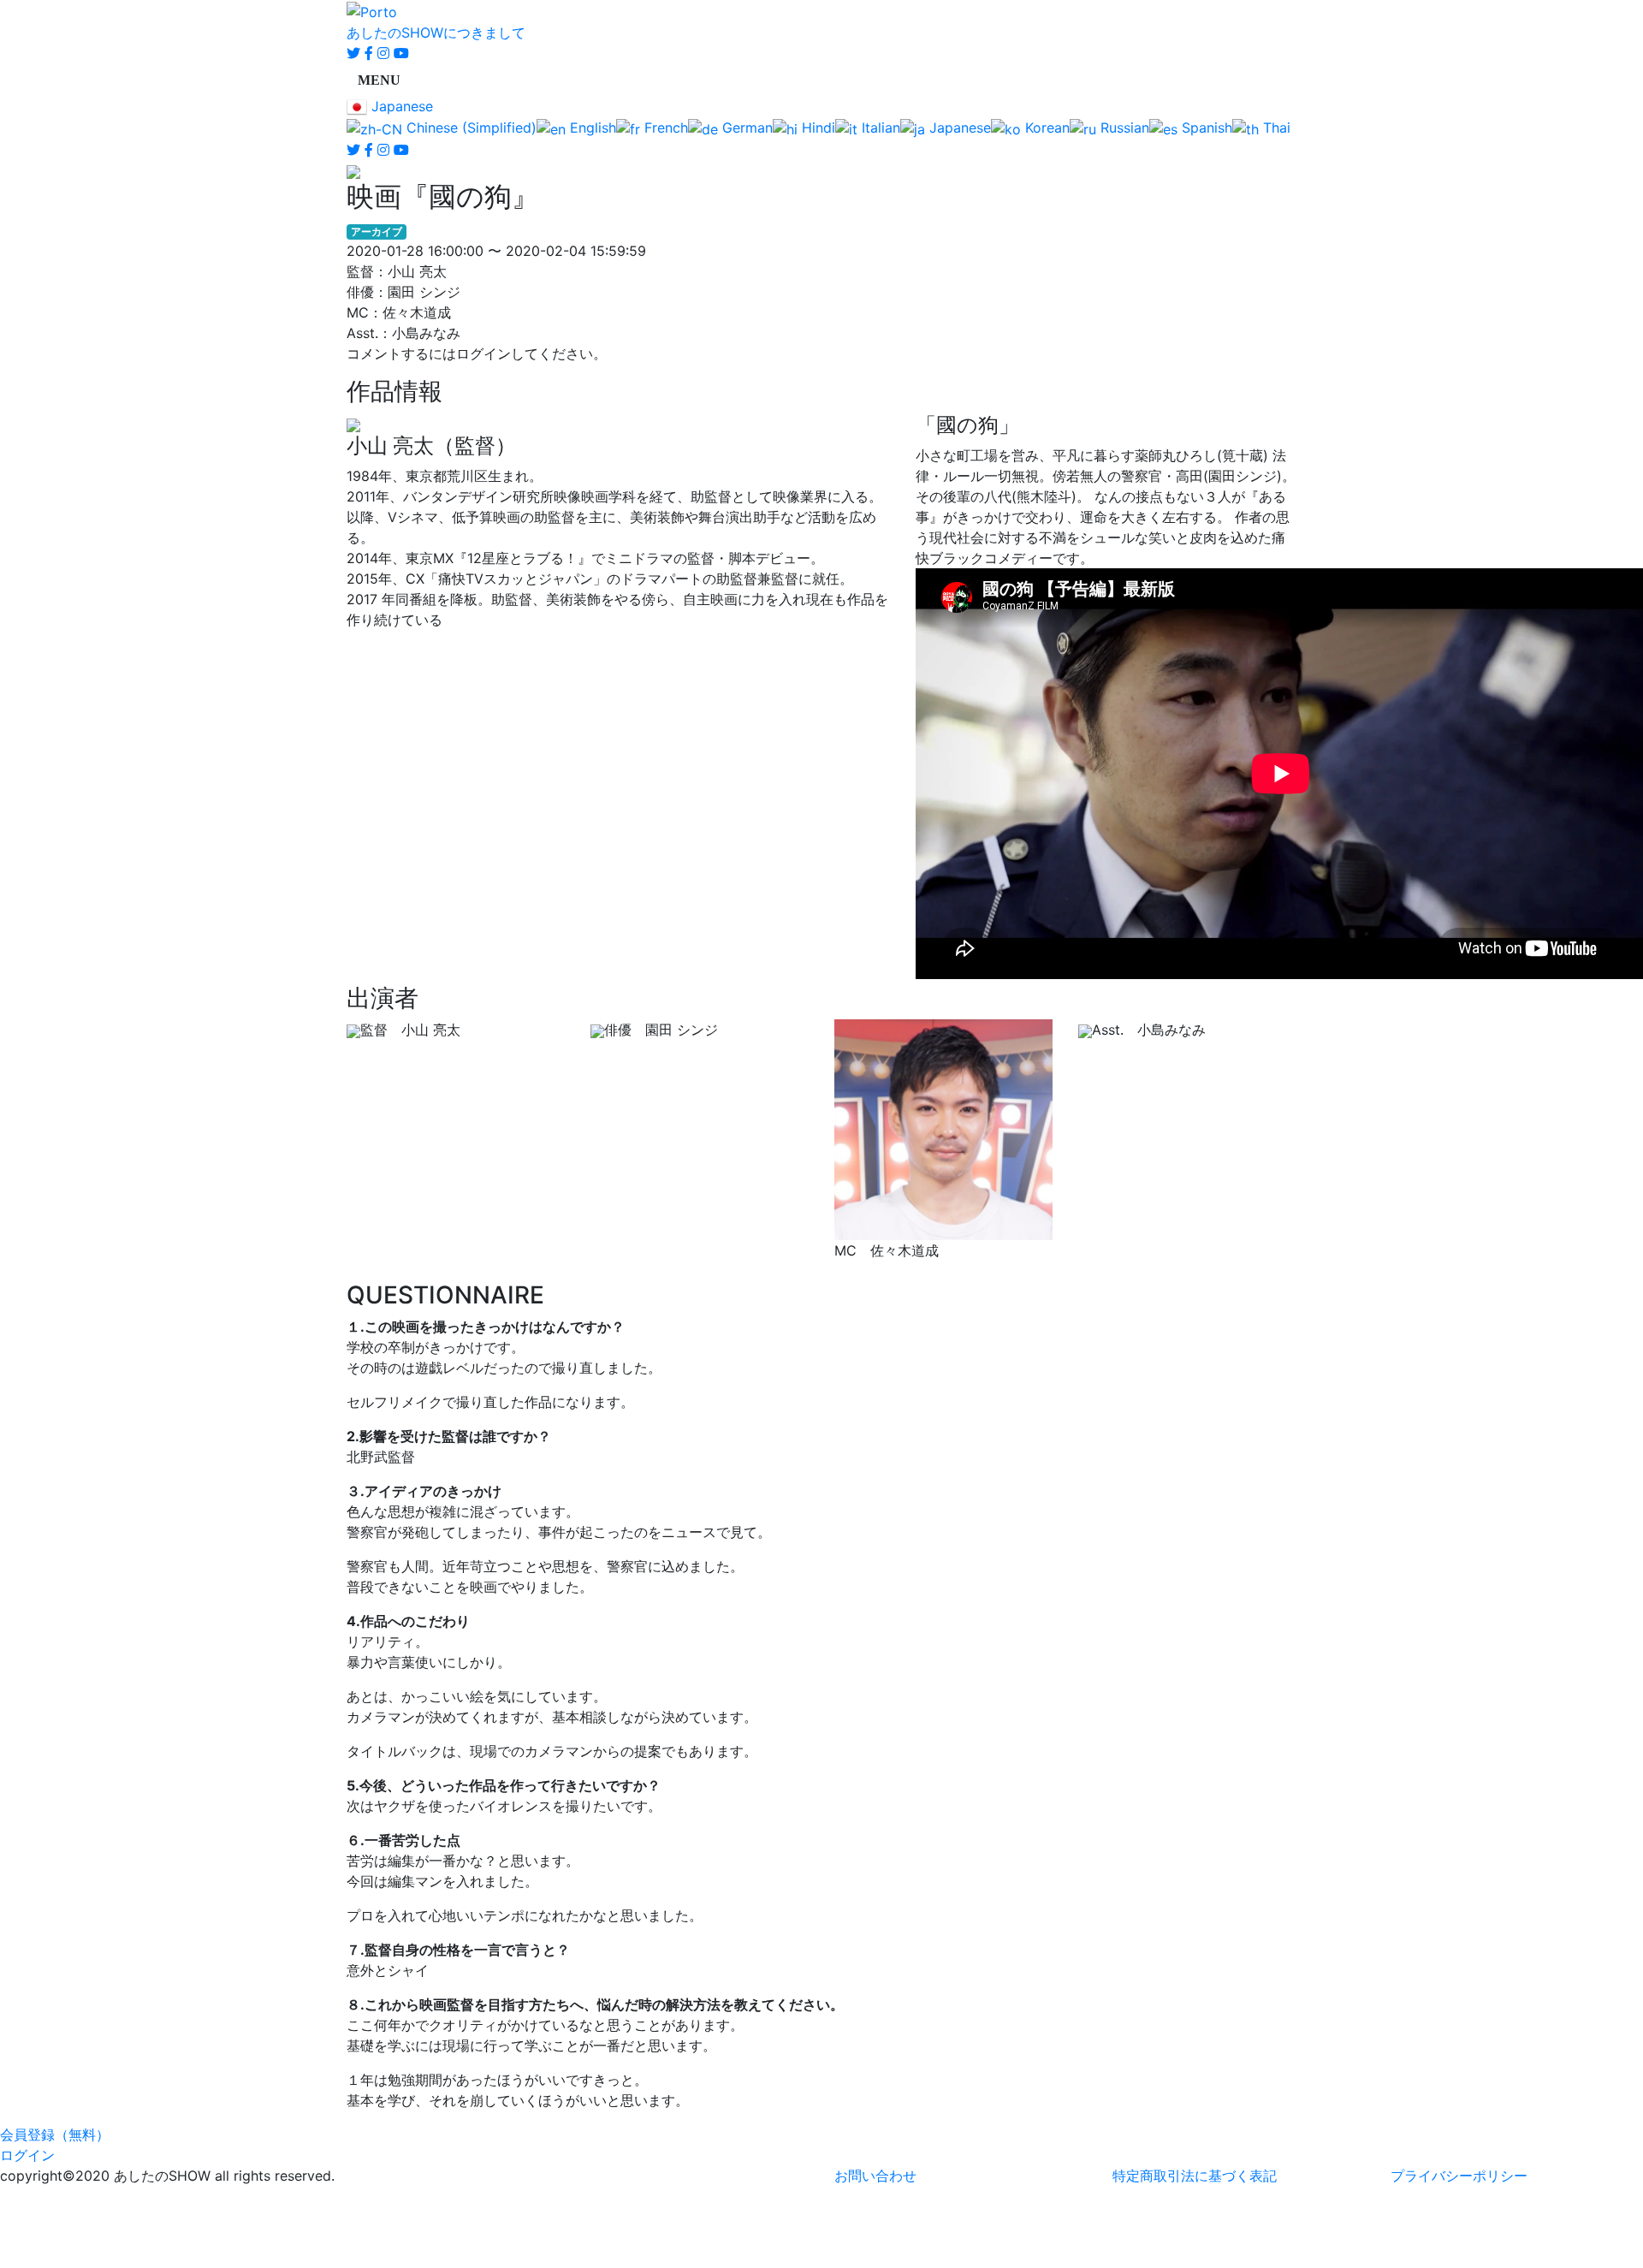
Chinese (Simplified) (469, 128)
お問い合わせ (875, 2176)
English (591, 128)
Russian (1123, 128)
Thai (1275, 128)
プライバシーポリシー (1459, 2176)
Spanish (1205, 128)
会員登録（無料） (55, 2134)
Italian (879, 128)
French (664, 128)
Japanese (400, 106)
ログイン (27, 2155)
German (745, 128)
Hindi (816, 128)
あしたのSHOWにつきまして (436, 33)
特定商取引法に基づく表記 (1195, 2176)
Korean (1045, 128)
